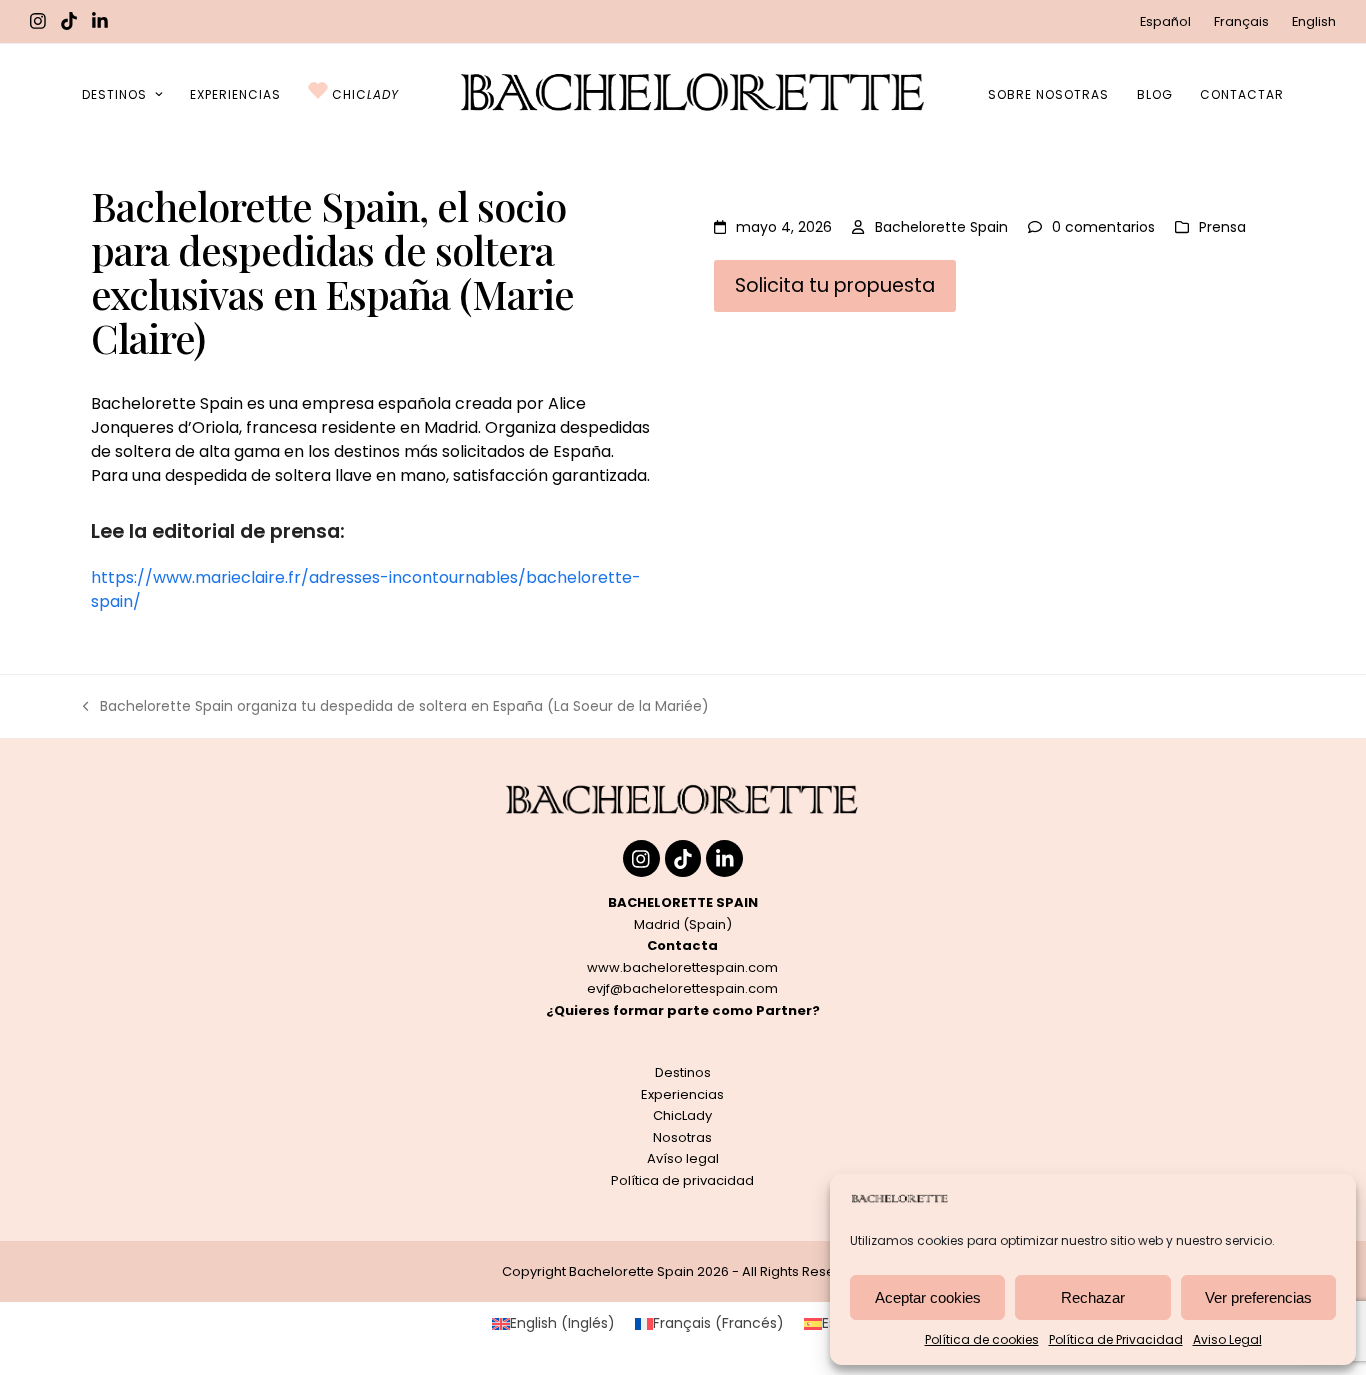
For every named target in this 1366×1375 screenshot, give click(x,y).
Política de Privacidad (1116, 1339)
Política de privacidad (682, 1180)
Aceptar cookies (928, 1297)
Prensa (1222, 227)
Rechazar (1093, 1297)
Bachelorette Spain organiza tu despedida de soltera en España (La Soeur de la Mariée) (396, 707)
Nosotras (682, 1137)
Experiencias (682, 1094)
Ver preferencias (1258, 1297)
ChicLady (682, 1115)
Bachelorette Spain (941, 227)
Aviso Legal (1227, 1339)
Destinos (683, 1072)
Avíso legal (683, 1158)
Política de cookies (982, 1339)
